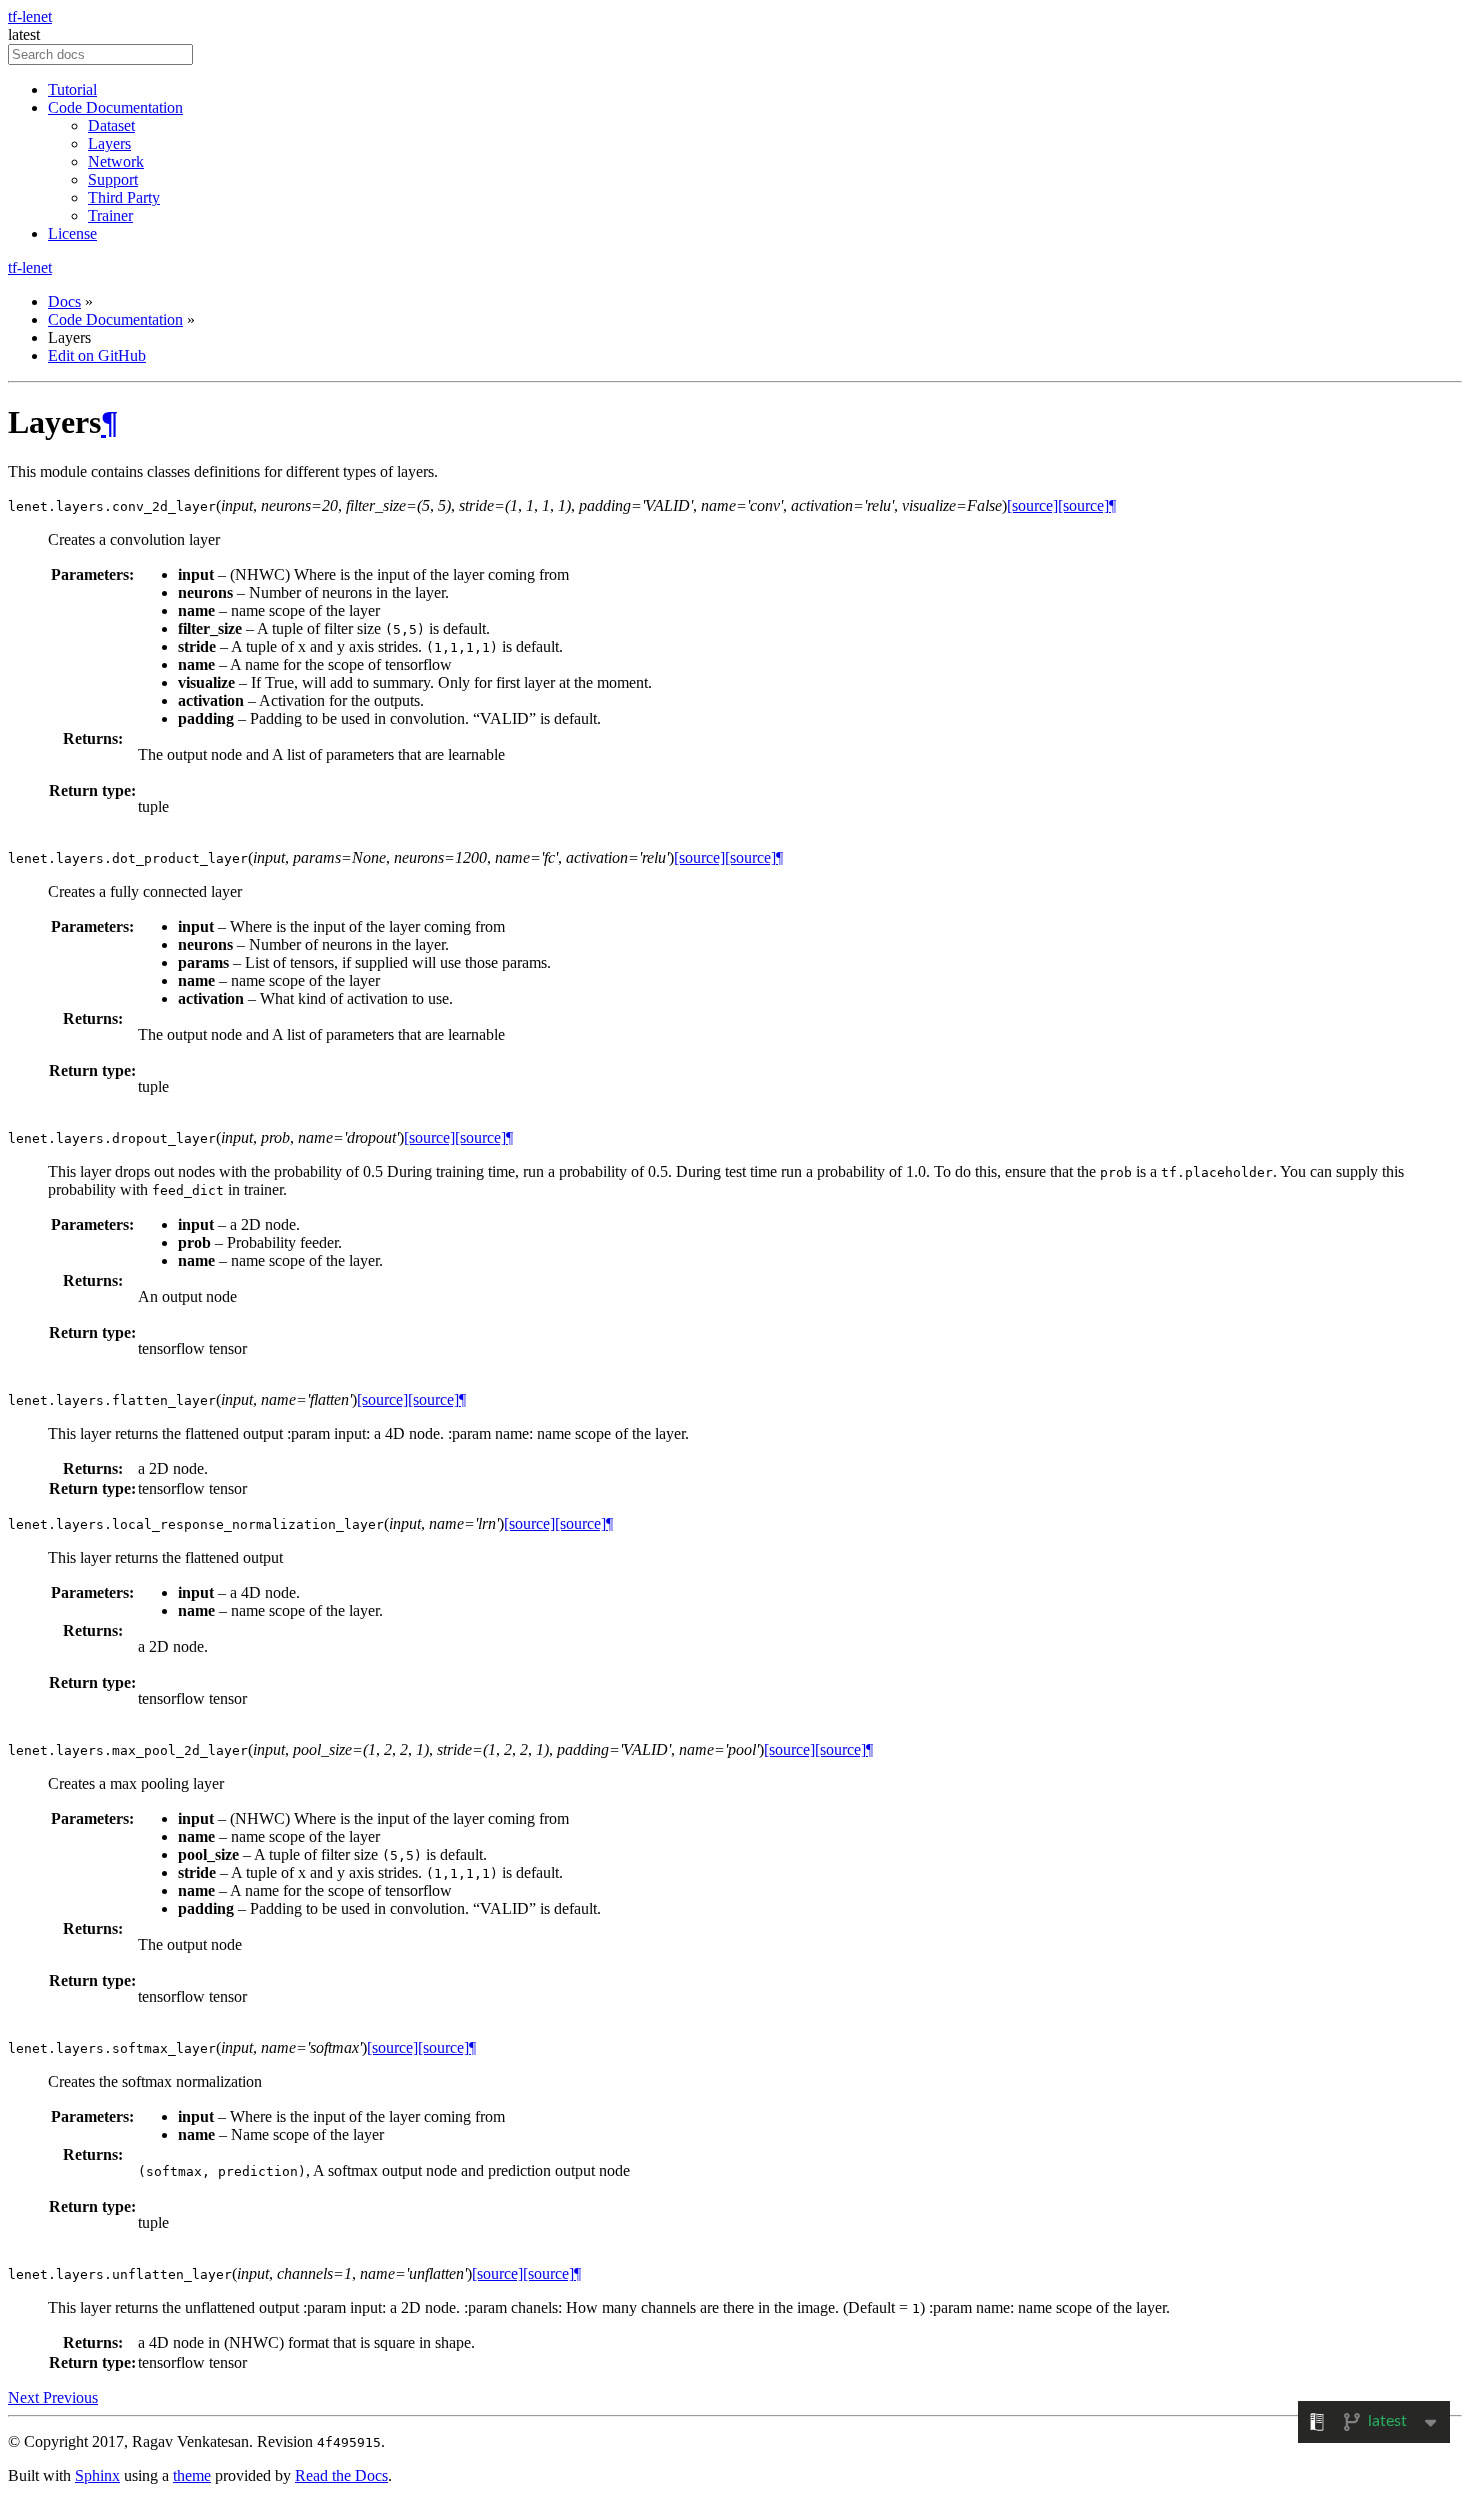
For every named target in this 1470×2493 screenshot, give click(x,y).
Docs (64, 301)
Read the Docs (341, 2475)
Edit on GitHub (97, 355)
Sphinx (97, 2475)
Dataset (111, 125)
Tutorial (72, 89)
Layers (109, 143)
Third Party (124, 197)
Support (113, 179)
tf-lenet (30, 16)
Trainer (110, 215)
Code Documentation (115, 107)
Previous (70, 2397)
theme (192, 2475)
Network (116, 161)
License (72, 233)
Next (25, 2397)
